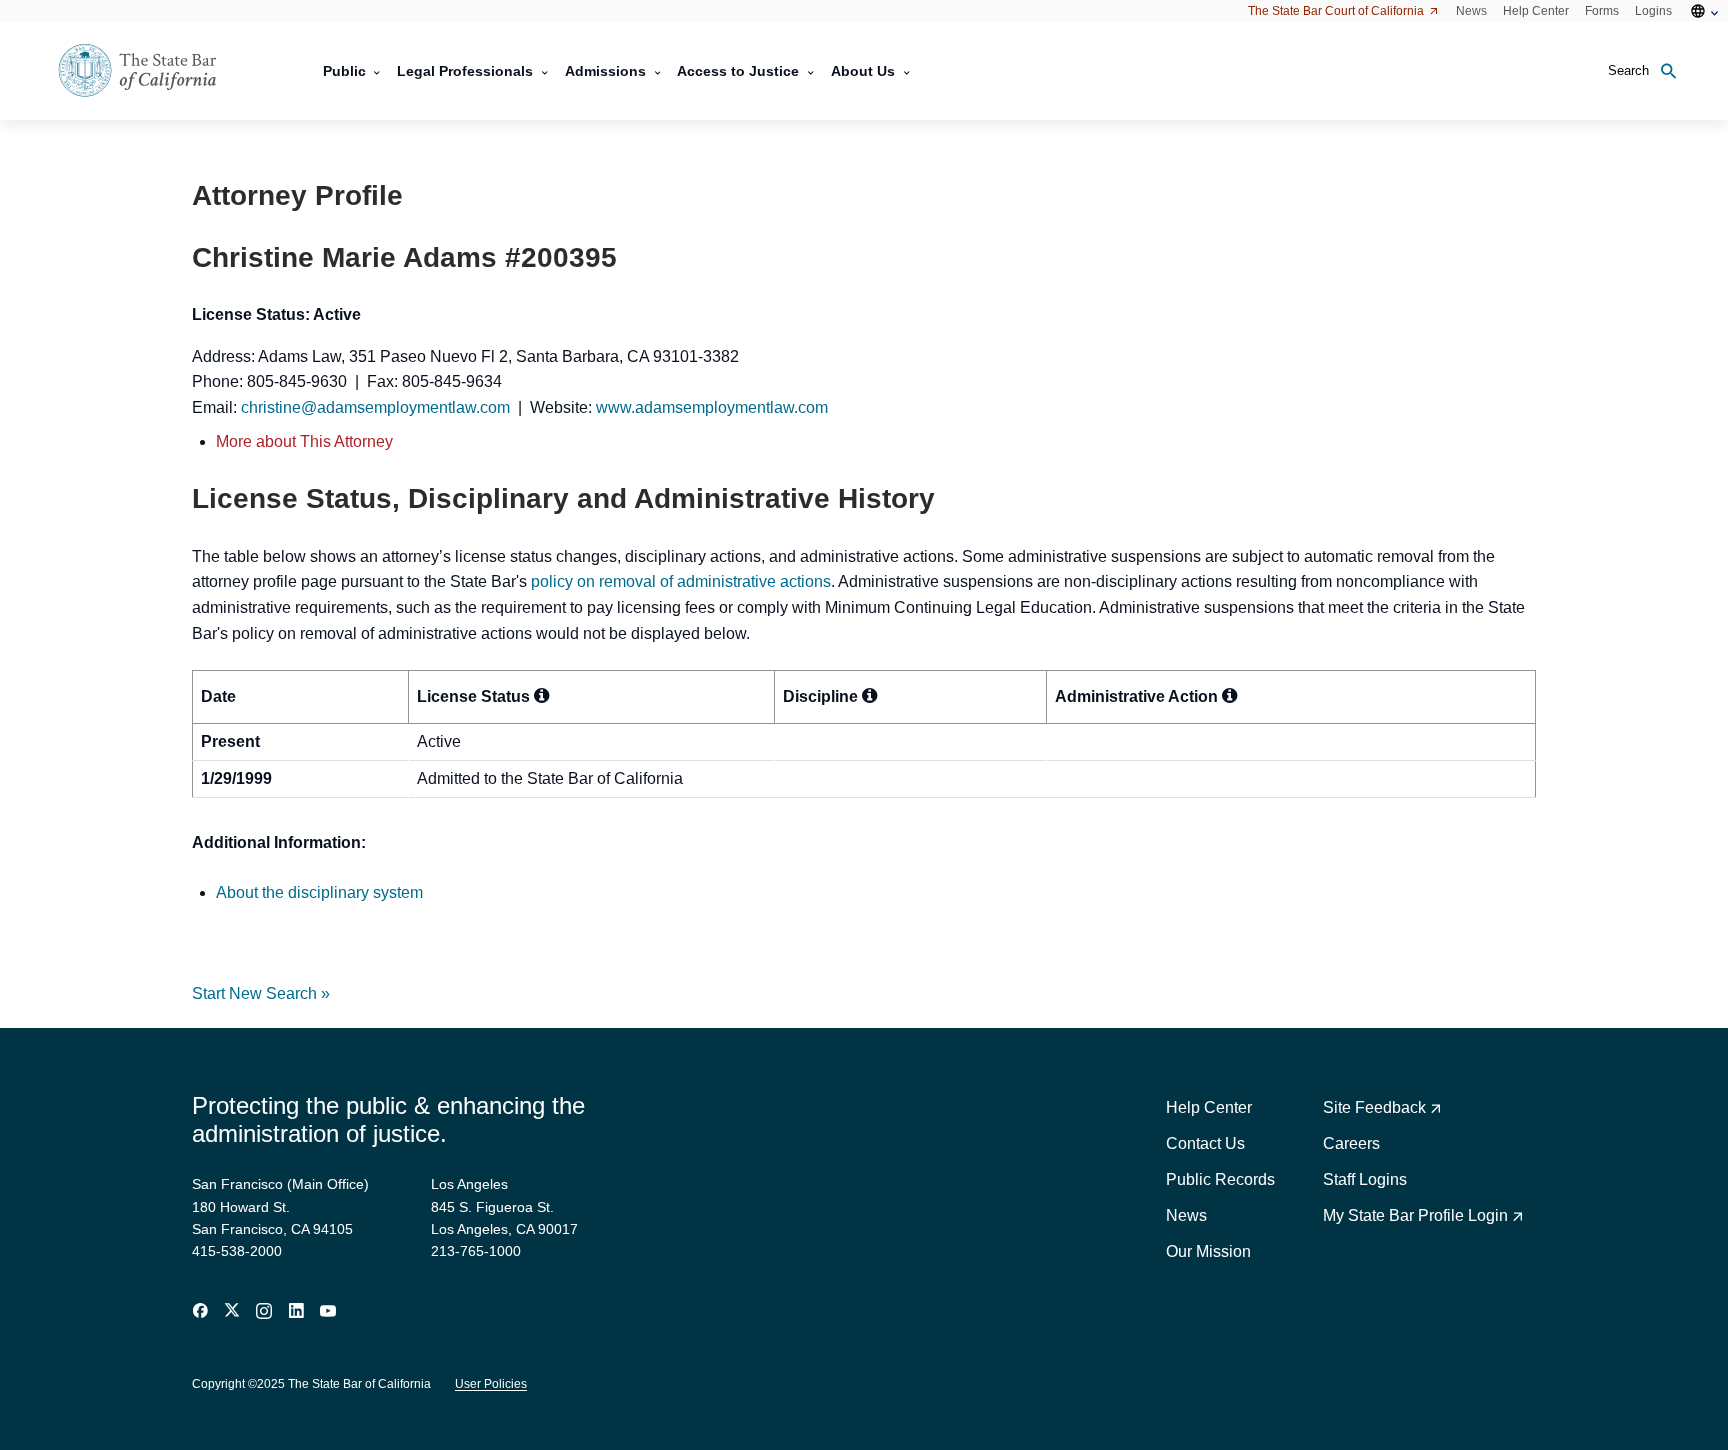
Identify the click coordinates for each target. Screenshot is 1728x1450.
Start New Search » (261, 993)
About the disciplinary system (319, 892)
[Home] (150, 71)
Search (1628, 70)
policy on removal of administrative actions (681, 581)
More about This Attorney (304, 441)
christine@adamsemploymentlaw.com (375, 407)
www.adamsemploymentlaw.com (712, 407)
